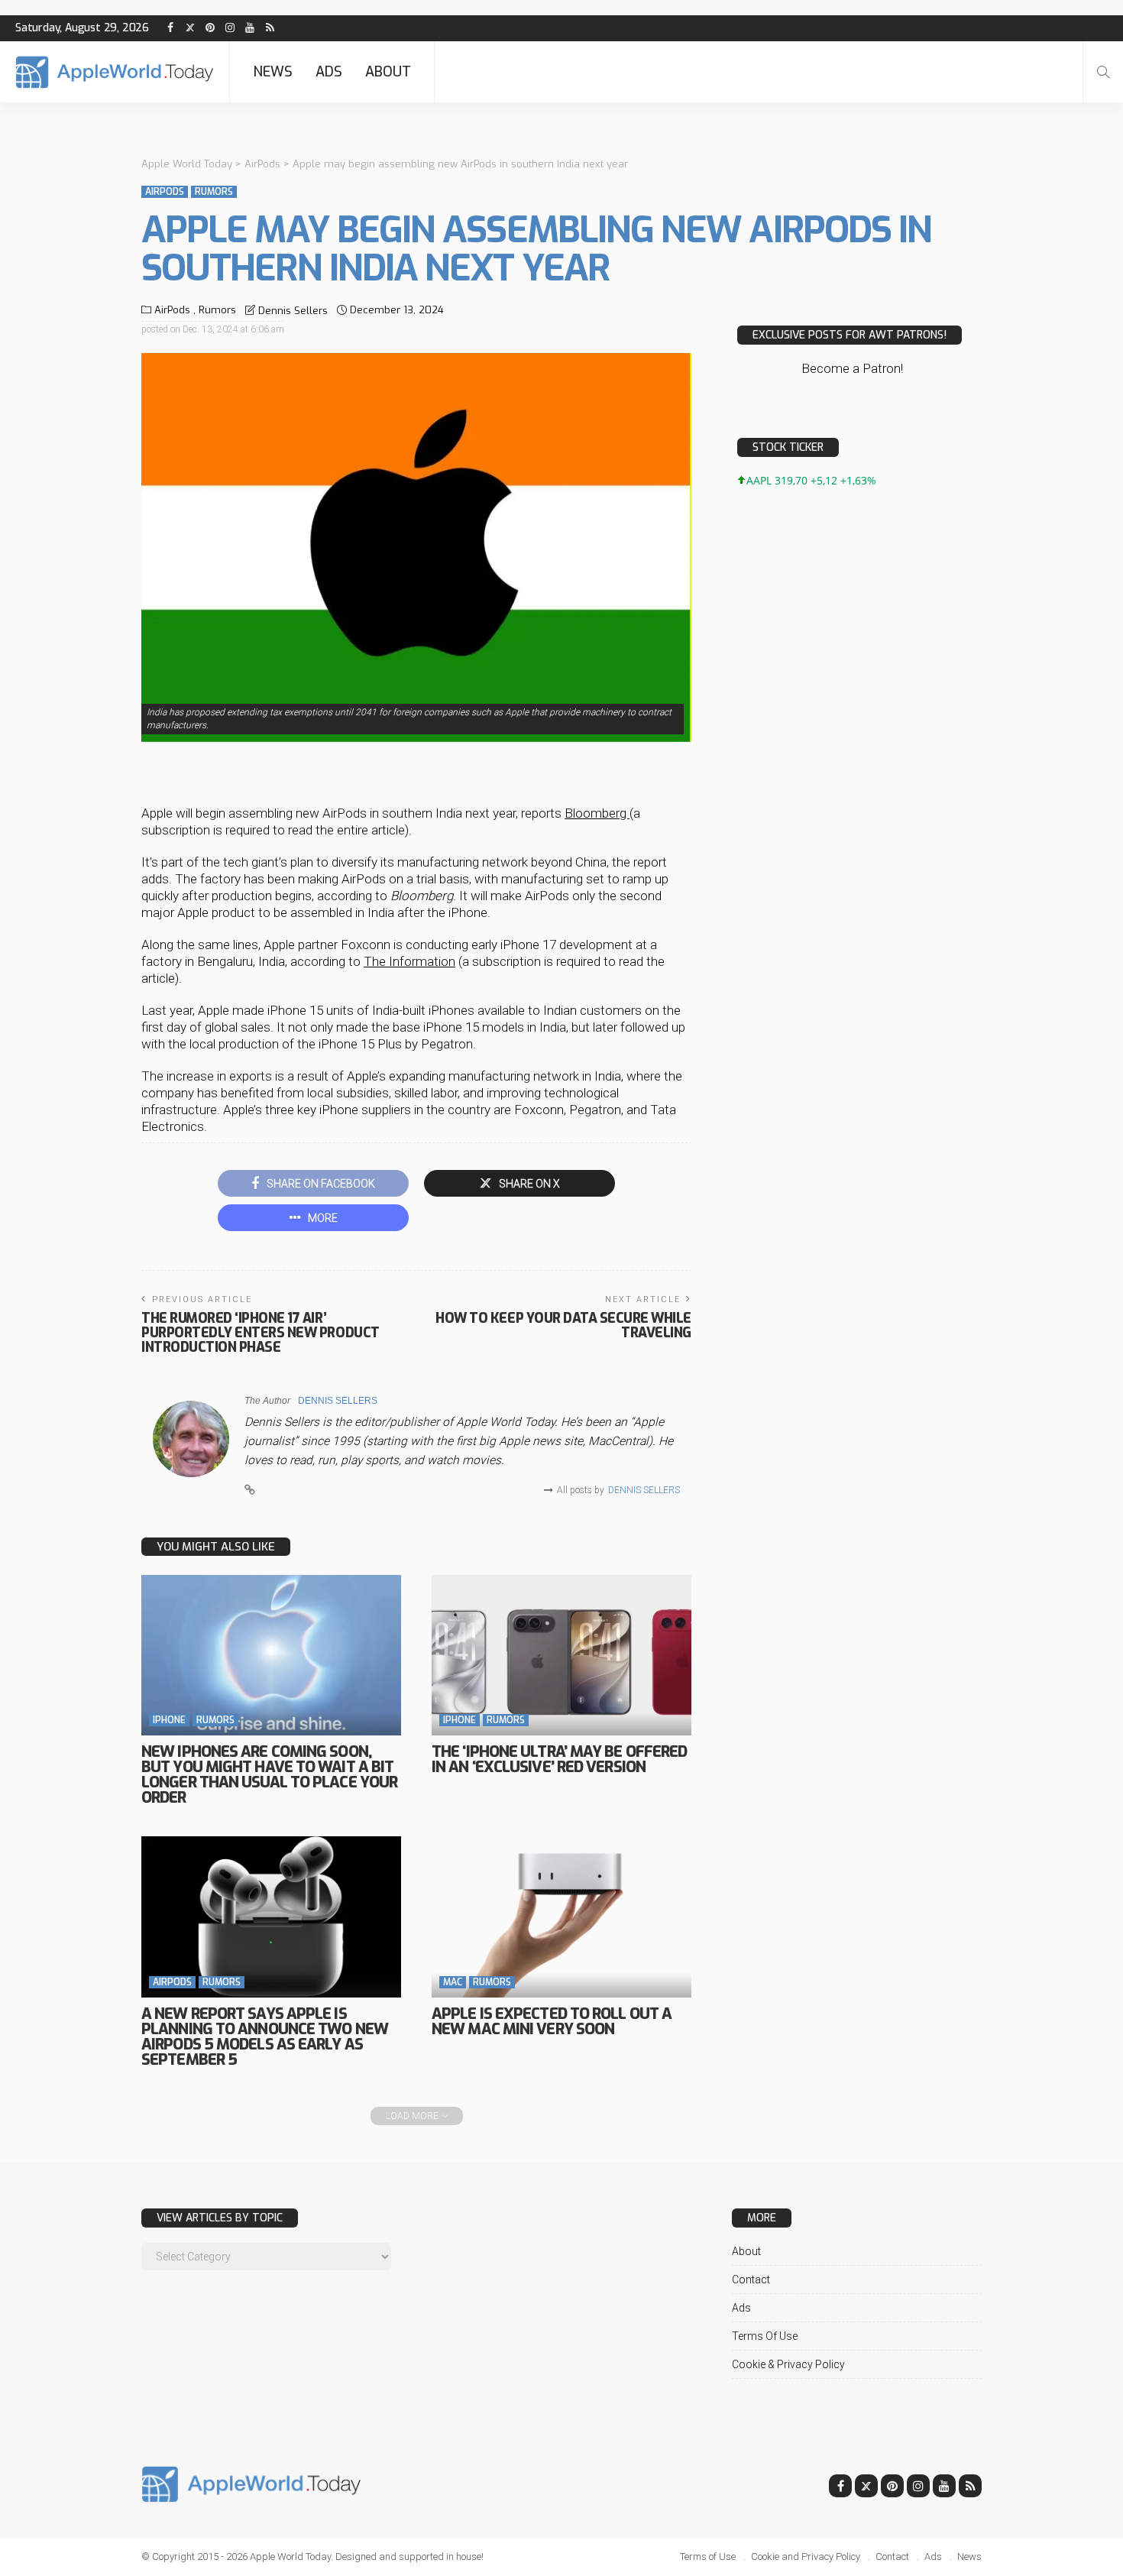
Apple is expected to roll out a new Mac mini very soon (552, 2022)
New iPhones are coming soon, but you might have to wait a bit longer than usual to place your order (269, 1775)
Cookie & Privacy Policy (788, 2364)
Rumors (214, 192)
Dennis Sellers (293, 311)
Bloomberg (597, 813)
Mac (453, 1982)
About (388, 72)
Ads (329, 72)
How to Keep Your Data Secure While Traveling (563, 1325)
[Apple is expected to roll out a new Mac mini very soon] (561, 1917)
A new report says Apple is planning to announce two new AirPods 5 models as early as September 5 (265, 2037)
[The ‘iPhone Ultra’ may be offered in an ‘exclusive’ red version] (561, 1655)
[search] (1103, 72)
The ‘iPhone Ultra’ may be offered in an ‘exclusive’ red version (559, 1759)
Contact (751, 2280)
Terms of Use (765, 2336)
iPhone (169, 1720)
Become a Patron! (852, 368)
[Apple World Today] (115, 72)
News (273, 72)
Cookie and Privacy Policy (806, 2557)
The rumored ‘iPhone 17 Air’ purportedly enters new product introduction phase (261, 1333)
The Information (409, 961)
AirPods (165, 192)
